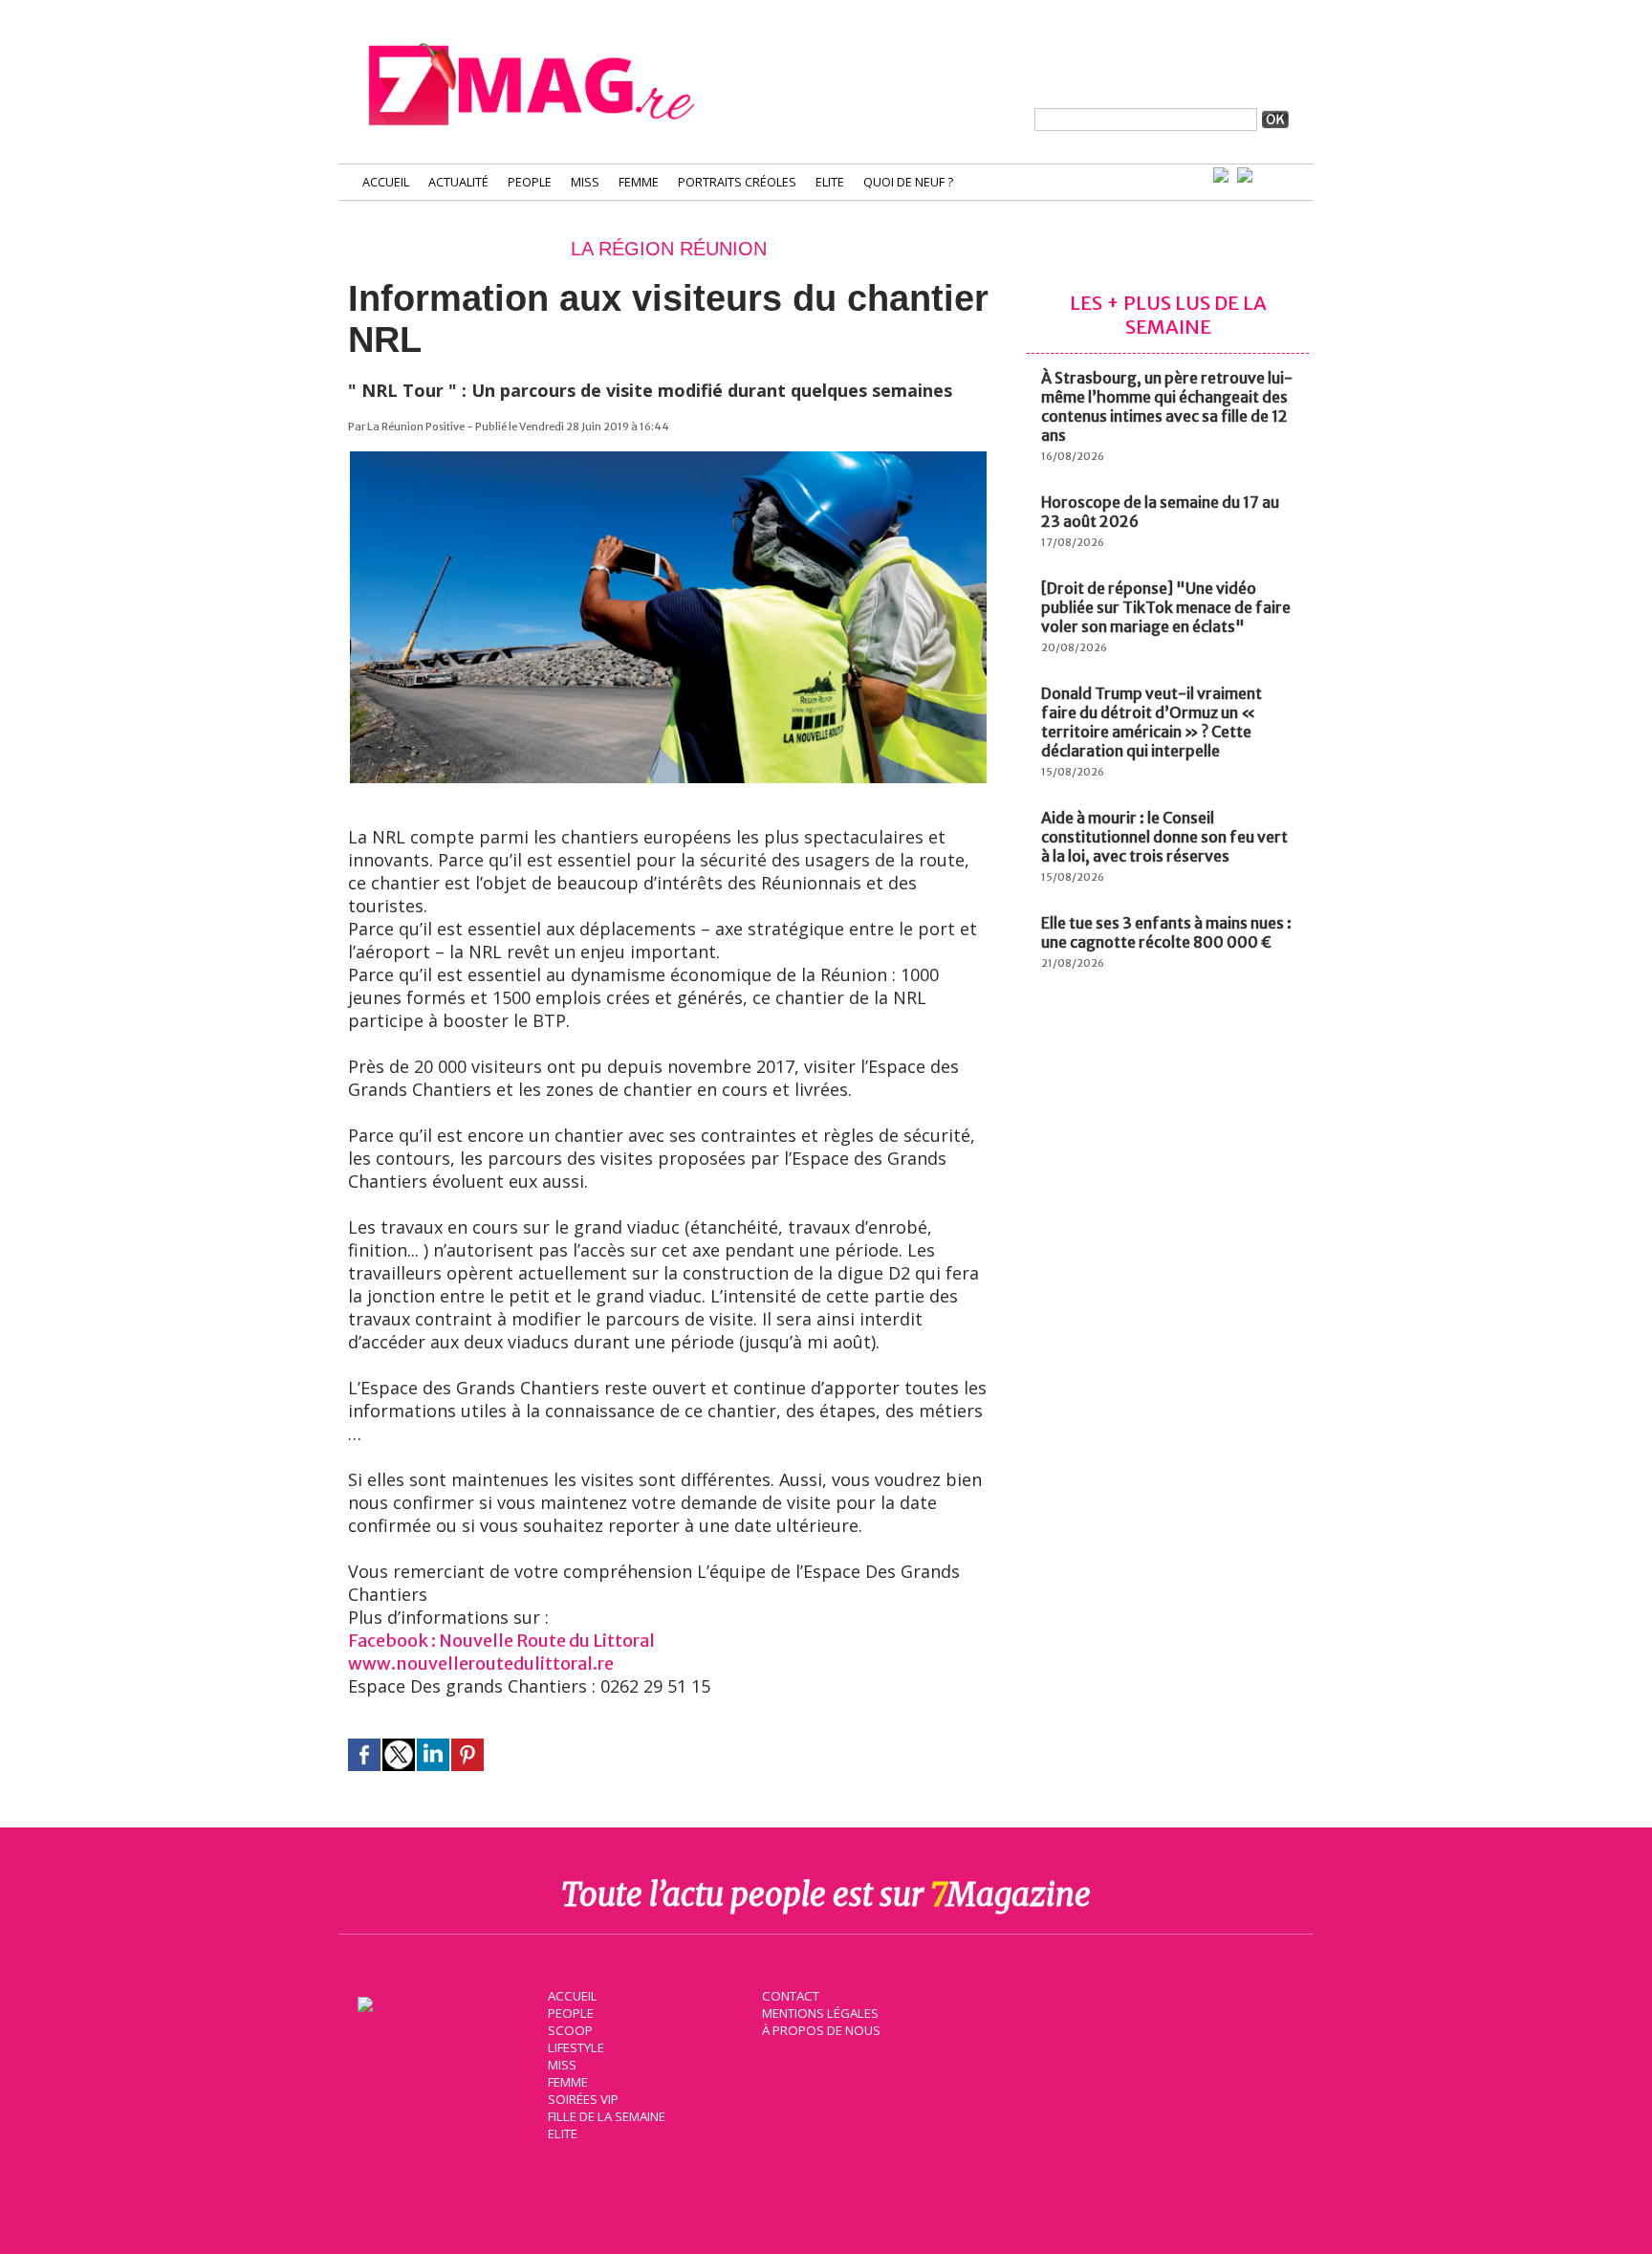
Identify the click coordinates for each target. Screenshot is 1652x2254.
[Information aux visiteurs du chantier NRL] (668, 460)
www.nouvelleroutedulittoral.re (481, 1663)
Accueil (386, 182)
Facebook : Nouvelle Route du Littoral (501, 1641)
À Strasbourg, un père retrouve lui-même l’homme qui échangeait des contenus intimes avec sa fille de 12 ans (1167, 406)
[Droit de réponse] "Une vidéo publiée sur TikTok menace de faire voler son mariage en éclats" (1166, 607)
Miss (585, 182)
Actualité (458, 182)
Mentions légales (820, 2013)
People (530, 182)
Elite (830, 182)
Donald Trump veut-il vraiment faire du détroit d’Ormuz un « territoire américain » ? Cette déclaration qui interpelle (1152, 722)
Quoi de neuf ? (908, 182)
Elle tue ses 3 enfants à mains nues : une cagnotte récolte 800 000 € (1166, 932)
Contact (791, 1996)
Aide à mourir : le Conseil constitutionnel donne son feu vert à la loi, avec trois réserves (1164, 837)
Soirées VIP (583, 2099)
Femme (639, 182)
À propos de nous (821, 2030)
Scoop (570, 2030)
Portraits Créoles (737, 182)
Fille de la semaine (607, 2116)
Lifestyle (576, 2047)
